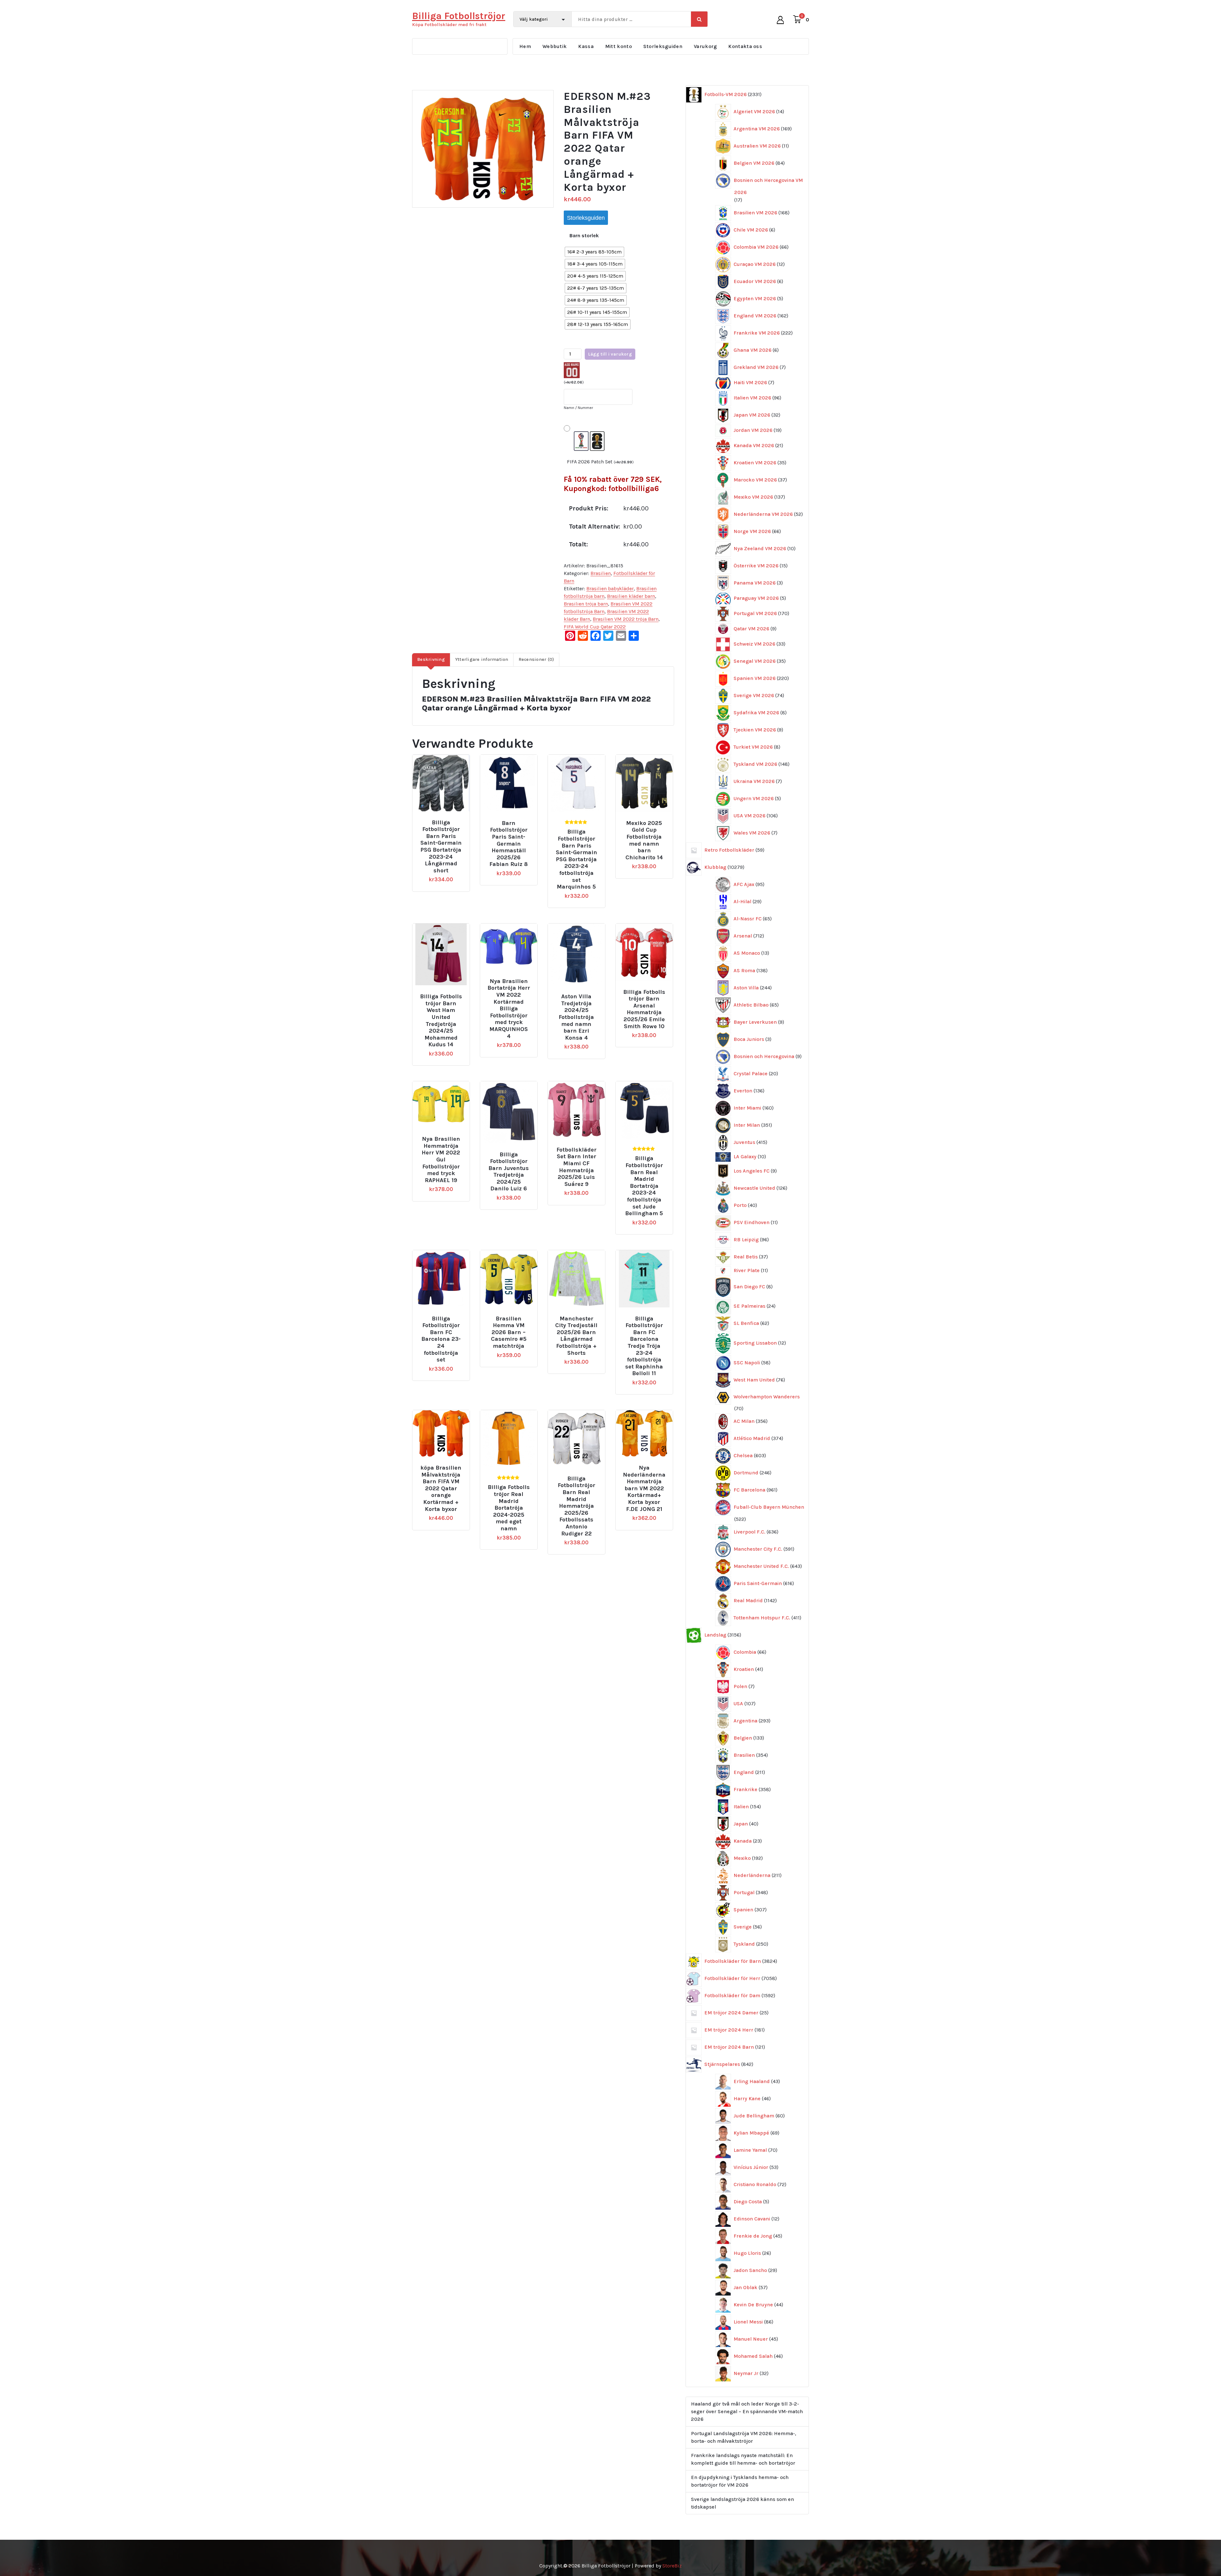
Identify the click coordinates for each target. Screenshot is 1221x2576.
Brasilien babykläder (610, 589)
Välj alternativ (444, 820)
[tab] (431, 660)
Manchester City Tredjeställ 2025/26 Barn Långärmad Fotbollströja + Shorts (576, 1336)
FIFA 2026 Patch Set (600, 462)
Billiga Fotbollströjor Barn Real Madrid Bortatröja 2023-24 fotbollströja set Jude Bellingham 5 (644, 1186)
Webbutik (555, 46)
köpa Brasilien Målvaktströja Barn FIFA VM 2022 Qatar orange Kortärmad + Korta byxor (441, 1489)
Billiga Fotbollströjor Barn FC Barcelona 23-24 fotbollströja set (441, 1339)
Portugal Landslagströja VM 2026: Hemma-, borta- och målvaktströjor (744, 2437)
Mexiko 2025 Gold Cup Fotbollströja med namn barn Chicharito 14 (644, 840)
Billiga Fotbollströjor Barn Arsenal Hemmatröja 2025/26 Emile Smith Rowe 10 (644, 1009)
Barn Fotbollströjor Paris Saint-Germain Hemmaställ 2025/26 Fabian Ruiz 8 (509, 844)
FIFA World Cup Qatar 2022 (595, 627)
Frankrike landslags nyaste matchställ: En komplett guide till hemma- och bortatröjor (743, 2459)
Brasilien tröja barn (586, 604)
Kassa (586, 46)
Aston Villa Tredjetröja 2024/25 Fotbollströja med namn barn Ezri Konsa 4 (576, 1017)
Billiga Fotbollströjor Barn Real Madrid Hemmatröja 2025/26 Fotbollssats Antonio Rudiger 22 (576, 1506)
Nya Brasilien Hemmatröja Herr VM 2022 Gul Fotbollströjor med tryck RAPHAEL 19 (441, 1160)
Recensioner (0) (536, 659)
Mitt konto (618, 46)
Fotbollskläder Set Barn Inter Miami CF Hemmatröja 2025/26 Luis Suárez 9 (576, 1167)
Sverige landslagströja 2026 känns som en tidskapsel (742, 2503)
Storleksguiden (663, 46)
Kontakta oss (745, 46)
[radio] (594, 252)
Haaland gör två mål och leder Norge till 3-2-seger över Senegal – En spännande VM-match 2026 (747, 2411)
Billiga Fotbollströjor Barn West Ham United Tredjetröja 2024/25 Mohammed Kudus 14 (441, 1021)
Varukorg (705, 46)
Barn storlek (584, 235)
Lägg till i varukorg (610, 354)
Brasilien (601, 573)
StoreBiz (672, 2566)
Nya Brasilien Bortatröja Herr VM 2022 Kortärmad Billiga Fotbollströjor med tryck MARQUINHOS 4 (509, 1009)
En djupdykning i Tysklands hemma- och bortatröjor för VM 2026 (740, 2481)
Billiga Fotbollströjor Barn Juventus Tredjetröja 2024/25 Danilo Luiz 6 (509, 1172)
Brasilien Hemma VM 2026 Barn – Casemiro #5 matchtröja (509, 1332)
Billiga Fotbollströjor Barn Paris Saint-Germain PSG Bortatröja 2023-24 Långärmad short (441, 847)
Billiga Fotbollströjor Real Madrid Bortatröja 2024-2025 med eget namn (509, 1508)
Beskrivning (431, 659)
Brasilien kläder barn (631, 596)
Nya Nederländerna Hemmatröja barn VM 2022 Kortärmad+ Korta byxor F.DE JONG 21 (644, 1489)
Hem (525, 46)
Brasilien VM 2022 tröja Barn (626, 619)
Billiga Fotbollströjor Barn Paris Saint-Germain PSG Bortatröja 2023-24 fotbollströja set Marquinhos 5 (576, 859)
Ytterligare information (482, 659)
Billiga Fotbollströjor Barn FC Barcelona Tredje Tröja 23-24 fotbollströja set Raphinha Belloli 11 (644, 1346)
